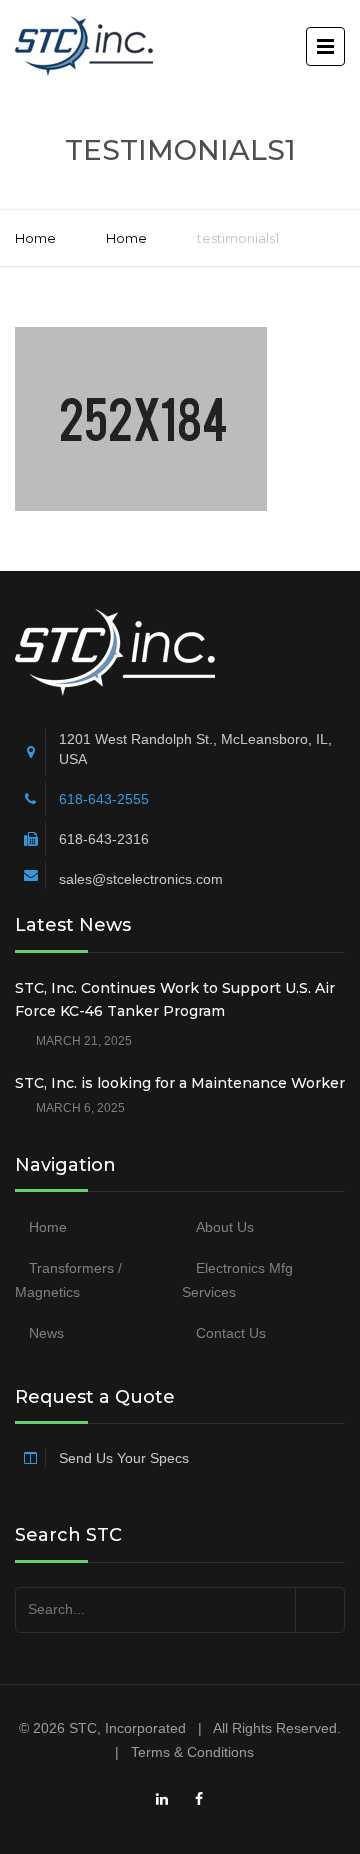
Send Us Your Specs (124, 1458)
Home (35, 238)
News (46, 1333)
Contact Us (231, 1333)
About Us (225, 1227)
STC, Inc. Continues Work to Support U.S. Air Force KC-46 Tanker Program (175, 1000)
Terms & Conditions (192, 1752)
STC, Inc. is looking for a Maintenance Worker (180, 1083)
